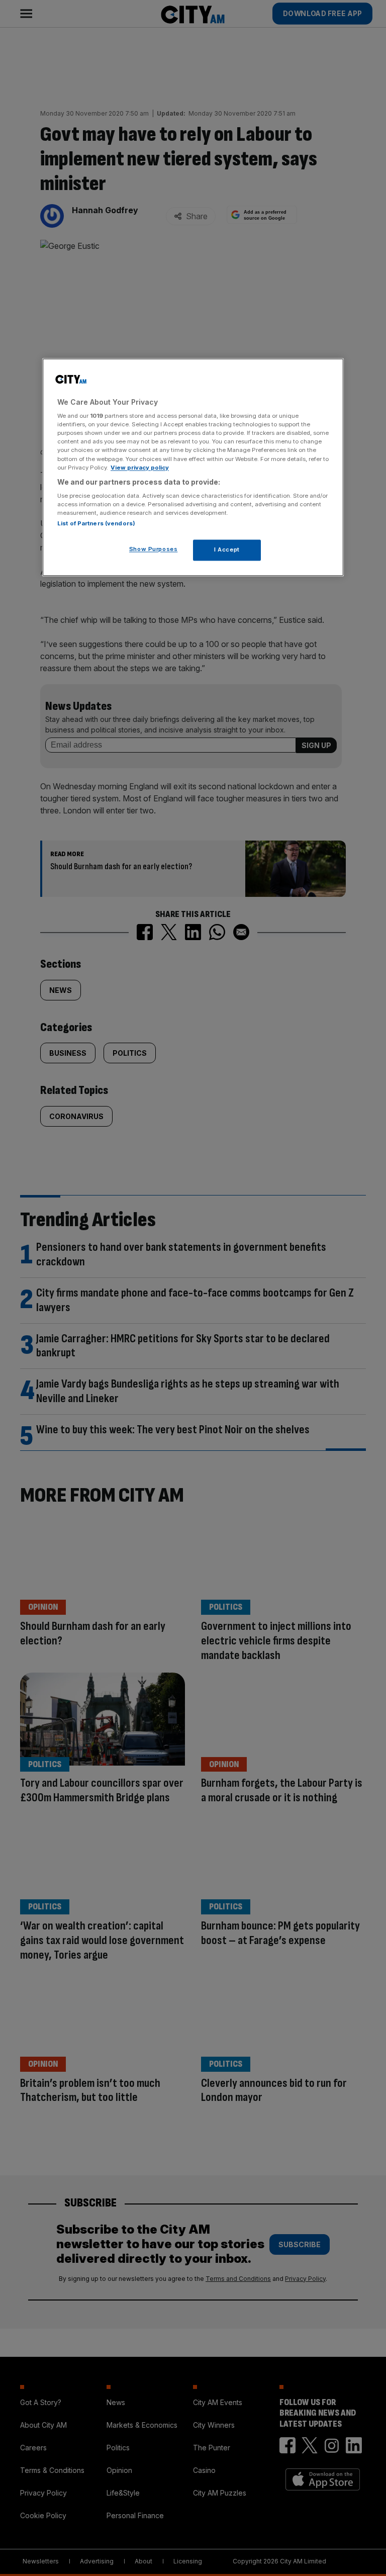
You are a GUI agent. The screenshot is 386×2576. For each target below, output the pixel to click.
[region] (193, 467)
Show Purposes (153, 549)
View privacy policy (140, 468)
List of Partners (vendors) (96, 524)
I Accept (227, 550)
